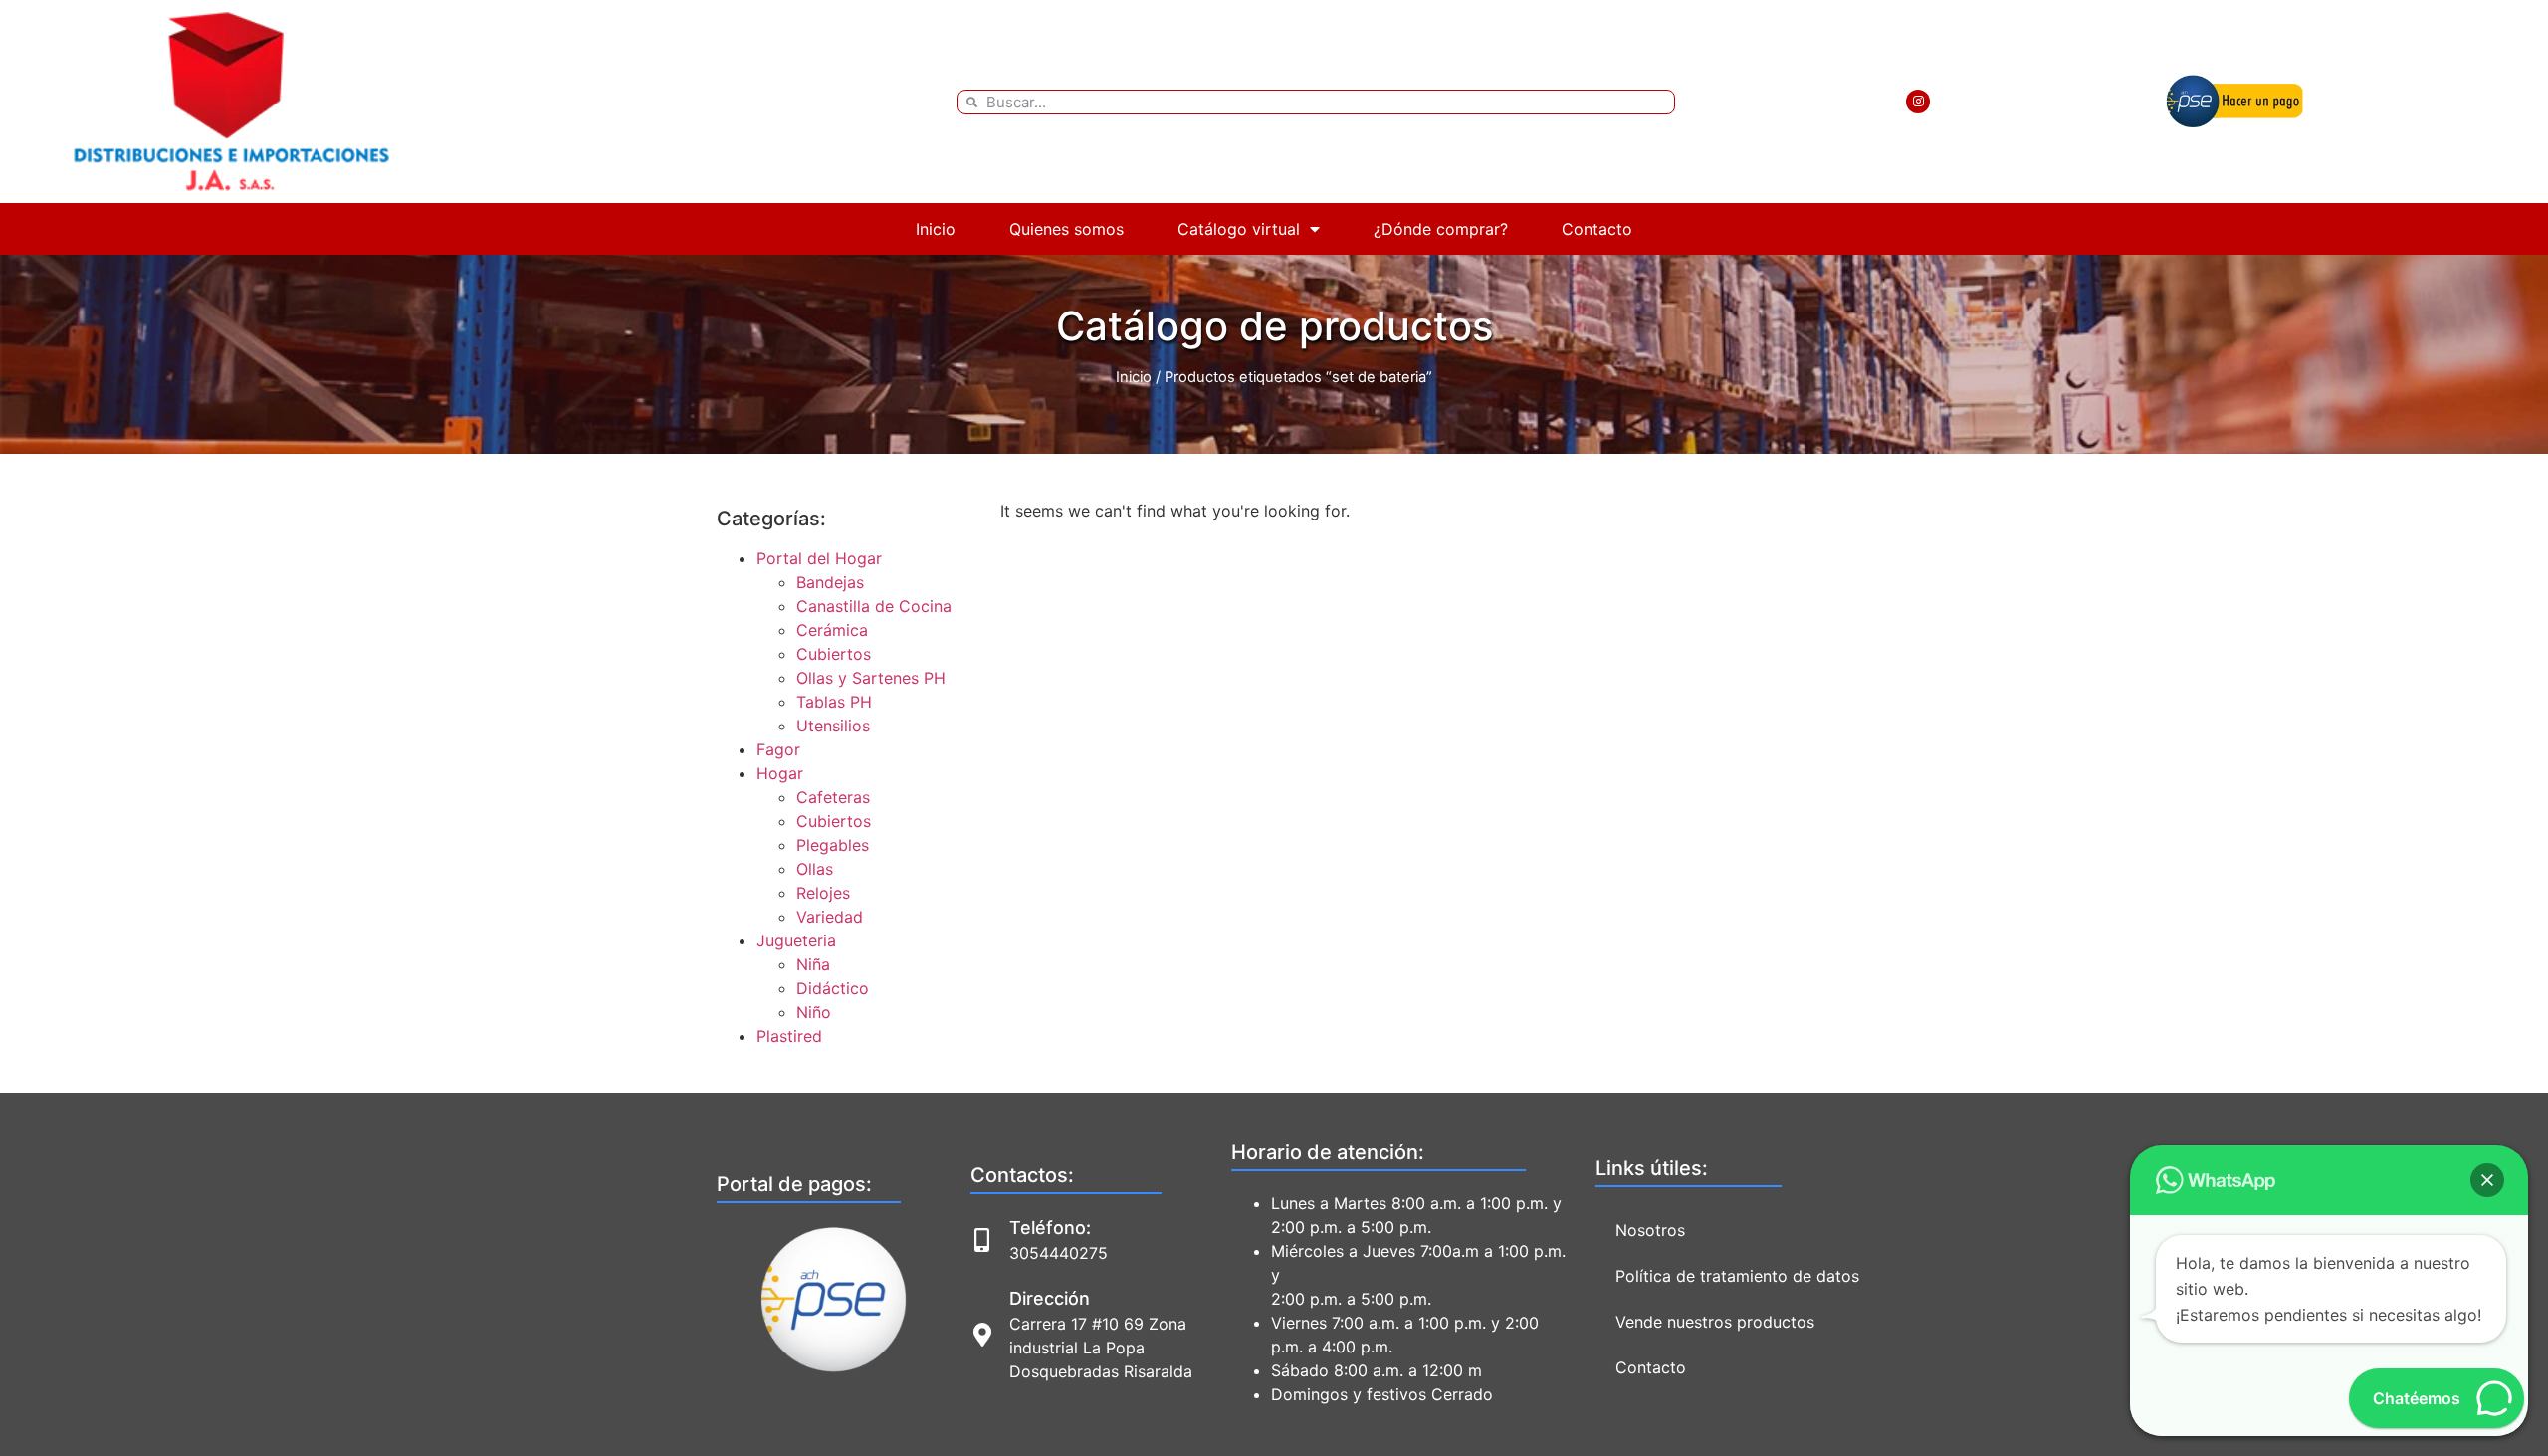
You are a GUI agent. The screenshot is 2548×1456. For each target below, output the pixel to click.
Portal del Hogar (819, 558)
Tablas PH (834, 702)
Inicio (936, 229)
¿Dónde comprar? (1441, 229)
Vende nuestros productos (1715, 1322)
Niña (813, 964)
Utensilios (833, 726)
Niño (814, 1012)
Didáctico (833, 988)
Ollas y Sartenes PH (871, 678)
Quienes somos (1066, 229)
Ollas (815, 869)
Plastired (789, 1036)
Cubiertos (834, 654)
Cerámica (832, 630)
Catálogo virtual (1239, 229)
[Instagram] (1918, 102)
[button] (2487, 1180)
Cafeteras (833, 797)
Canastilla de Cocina (874, 606)
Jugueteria (796, 940)
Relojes (823, 893)
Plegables (833, 845)
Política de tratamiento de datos (1737, 1276)
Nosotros (1650, 1230)
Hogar (780, 773)
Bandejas (830, 582)
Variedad (830, 917)
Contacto (1597, 229)
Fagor (778, 749)
